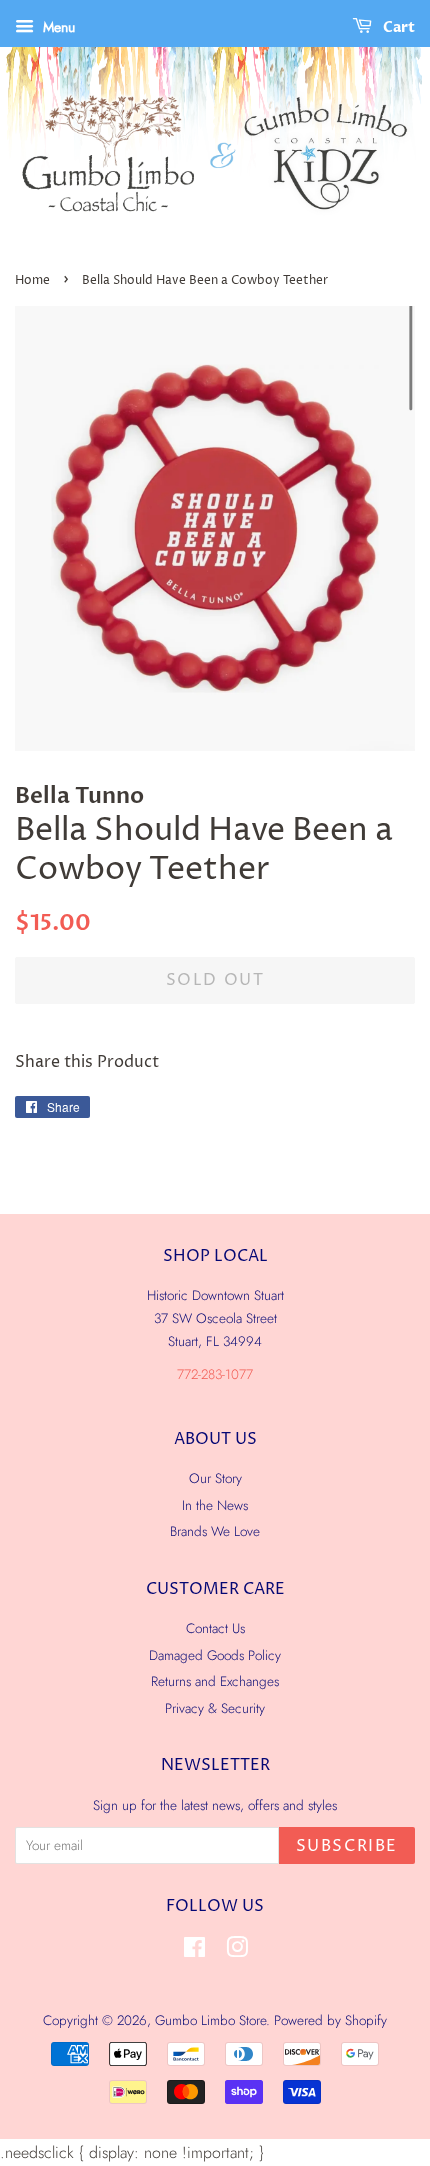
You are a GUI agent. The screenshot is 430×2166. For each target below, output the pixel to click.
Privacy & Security (215, 1708)
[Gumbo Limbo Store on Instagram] (237, 1951)
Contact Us (215, 1628)
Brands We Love (215, 1531)
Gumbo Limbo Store (210, 2020)
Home (32, 280)
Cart (397, 27)
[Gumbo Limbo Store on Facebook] (194, 1951)
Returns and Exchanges (215, 1681)
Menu (57, 27)
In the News (215, 1505)
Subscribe (347, 1846)
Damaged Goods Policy (215, 1655)
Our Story (215, 1478)
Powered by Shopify (330, 2020)
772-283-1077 (215, 1374)
